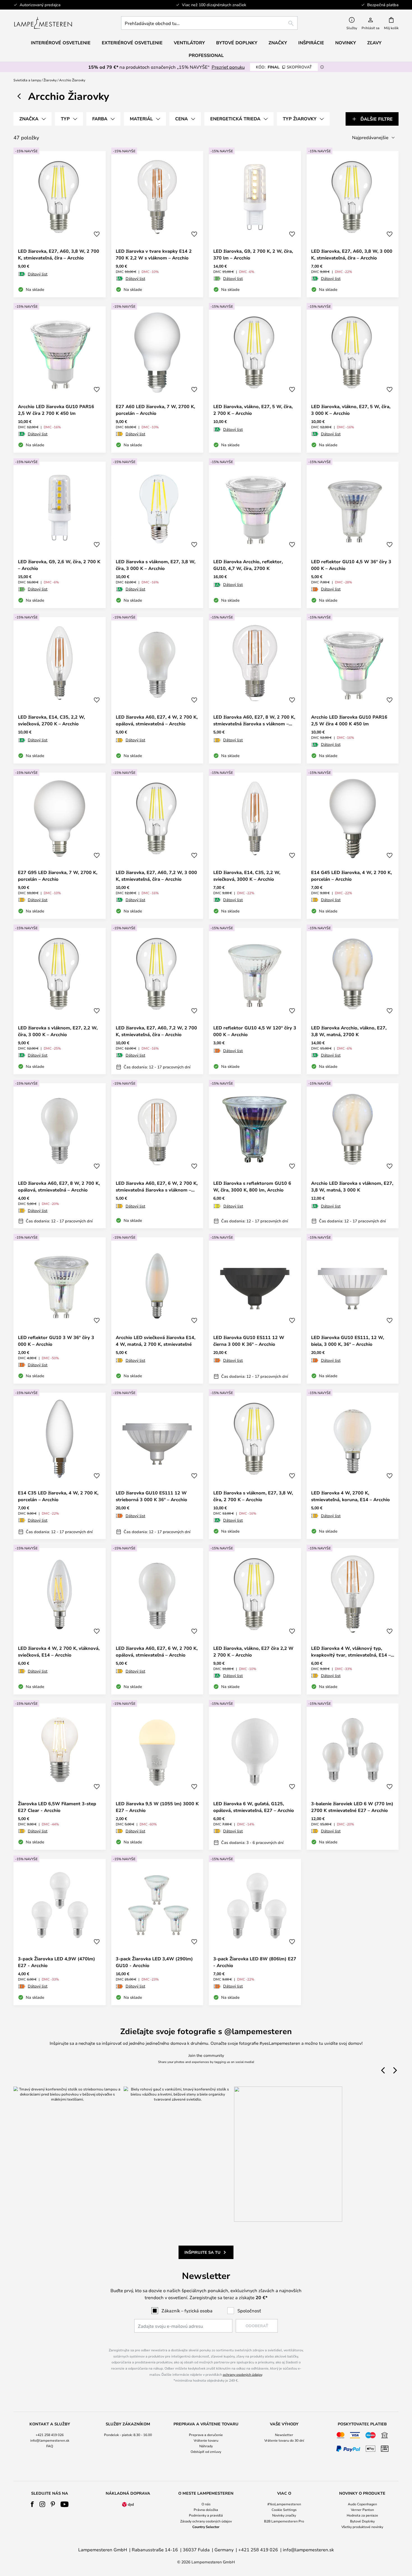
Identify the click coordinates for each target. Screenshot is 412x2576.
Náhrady (206, 2446)
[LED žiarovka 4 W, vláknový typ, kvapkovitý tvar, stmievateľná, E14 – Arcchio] (353, 1621)
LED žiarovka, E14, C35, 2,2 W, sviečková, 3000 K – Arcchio (247, 876)
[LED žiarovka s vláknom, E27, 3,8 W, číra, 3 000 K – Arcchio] (157, 535)
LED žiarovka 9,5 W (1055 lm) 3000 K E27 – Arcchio (157, 1807)
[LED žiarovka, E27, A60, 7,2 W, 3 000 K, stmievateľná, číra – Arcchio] (157, 846)
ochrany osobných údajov (242, 2374)
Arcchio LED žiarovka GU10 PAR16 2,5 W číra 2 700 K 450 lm (56, 410)
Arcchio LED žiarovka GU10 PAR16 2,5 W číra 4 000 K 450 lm (349, 720)
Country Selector (206, 2527)
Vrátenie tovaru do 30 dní (284, 2440)
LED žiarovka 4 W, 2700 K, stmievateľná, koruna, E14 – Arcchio (350, 1496)
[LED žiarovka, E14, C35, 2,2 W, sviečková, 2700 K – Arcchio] (60, 690)
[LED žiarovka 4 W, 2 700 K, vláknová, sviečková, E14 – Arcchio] (60, 1621)
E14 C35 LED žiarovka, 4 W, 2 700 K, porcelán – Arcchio (58, 1496)
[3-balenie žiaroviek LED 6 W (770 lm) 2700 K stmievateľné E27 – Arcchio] (353, 1777)
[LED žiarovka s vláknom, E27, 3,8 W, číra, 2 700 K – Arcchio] (255, 1466)
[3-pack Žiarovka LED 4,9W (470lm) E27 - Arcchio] (60, 1932)
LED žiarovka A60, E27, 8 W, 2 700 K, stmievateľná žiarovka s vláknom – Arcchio (254, 720)
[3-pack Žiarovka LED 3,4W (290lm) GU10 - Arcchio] (157, 1932)
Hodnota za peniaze (362, 2515)
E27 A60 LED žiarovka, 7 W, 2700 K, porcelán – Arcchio (155, 410)
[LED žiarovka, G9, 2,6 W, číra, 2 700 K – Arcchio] (60, 535)
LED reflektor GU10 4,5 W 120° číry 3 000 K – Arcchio (255, 1031)
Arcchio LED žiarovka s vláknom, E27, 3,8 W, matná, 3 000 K (352, 1186)
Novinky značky (284, 2515)
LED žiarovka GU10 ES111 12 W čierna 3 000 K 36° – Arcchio (249, 1341)
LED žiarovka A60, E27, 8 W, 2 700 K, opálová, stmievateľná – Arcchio (59, 1186)
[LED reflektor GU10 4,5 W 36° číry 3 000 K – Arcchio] (353, 535)
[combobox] (209, 23)
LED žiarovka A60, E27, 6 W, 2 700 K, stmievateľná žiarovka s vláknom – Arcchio (157, 1187)
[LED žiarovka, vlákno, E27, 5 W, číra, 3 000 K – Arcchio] (353, 380)
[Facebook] (32, 2504)
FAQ (50, 2446)
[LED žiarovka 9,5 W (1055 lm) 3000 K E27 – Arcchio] (157, 1777)
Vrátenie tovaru (206, 2440)
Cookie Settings (284, 2510)
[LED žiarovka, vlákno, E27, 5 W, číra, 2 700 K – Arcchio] (255, 380)
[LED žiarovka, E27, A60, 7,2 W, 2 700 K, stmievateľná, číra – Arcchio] (157, 1001)
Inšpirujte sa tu (202, 2252)
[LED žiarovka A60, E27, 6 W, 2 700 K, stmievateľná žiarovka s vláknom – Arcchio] (157, 1156)
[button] (97, 234)
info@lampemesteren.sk (50, 2440)
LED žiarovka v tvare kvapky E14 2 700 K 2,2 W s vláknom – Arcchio (154, 254)
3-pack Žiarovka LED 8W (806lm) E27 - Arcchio (255, 1962)
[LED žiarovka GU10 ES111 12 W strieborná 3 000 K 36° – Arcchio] (157, 1466)
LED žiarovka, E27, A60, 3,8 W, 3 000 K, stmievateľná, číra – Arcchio (352, 254)
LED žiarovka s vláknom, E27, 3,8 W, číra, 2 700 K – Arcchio (253, 1496)
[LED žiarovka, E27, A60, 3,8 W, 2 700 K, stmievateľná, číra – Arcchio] (60, 224)
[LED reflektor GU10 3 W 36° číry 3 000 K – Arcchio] (60, 1310)
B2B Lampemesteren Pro (284, 2521)
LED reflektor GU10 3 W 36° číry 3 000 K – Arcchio (56, 1341)
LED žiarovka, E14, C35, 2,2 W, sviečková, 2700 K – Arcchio (51, 720)
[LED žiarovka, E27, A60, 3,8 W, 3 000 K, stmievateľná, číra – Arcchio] (353, 224)
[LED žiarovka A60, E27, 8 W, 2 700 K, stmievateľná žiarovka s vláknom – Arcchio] (255, 690)
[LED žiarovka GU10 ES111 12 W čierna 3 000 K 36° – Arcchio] (255, 1310)
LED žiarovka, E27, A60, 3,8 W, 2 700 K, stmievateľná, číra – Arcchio (59, 254)
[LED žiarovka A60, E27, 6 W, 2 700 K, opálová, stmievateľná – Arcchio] (157, 1621)
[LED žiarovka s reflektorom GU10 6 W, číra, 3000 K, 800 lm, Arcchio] (255, 1156)
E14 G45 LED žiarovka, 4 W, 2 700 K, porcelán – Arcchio (351, 876)
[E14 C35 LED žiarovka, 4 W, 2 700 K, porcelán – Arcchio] (60, 1466)
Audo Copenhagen (362, 2504)
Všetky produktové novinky (362, 2527)
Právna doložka (206, 2510)
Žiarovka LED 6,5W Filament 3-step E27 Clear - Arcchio (57, 1807)
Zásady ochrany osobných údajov (206, 2521)
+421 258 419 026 (50, 2435)
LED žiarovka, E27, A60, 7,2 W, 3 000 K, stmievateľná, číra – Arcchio (156, 876)
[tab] (33, 119)
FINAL (284, 67)
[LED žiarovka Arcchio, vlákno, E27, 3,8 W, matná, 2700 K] (353, 1001)
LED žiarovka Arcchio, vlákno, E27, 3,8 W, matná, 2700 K (349, 1031)
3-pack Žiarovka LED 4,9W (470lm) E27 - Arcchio (56, 1962)
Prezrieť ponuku (228, 67)
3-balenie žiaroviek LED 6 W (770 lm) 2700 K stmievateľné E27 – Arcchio (352, 1807)
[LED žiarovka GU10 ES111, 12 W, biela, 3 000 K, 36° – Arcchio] (353, 1310)
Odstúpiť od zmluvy (206, 2451)
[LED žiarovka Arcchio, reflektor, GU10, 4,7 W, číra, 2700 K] (255, 535)
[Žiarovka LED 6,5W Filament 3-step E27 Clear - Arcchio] (60, 1777)
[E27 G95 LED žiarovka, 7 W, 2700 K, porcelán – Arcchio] (60, 846)
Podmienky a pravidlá (206, 2515)
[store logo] (43, 23)
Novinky (346, 43)
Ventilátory (189, 43)
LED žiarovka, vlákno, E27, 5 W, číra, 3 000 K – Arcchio (351, 410)
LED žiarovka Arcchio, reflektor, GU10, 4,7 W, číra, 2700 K (248, 565)
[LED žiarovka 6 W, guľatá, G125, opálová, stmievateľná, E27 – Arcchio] (255, 1777)
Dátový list (38, 274)
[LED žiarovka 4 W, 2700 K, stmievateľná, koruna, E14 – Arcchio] (353, 1466)
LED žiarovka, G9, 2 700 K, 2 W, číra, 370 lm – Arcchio (253, 254)
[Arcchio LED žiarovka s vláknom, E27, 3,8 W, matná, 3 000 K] (353, 1156)
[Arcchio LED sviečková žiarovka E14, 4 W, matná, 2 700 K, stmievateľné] (157, 1310)
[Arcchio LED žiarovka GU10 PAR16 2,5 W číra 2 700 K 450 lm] (60, 380)
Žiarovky (50, 80)
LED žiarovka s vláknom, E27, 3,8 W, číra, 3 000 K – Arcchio (156, 565)
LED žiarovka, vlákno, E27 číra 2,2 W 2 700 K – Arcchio (253, 1652)
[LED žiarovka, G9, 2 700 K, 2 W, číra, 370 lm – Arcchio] (255, 224)
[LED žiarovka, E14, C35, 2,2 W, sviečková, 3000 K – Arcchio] (255, 846)
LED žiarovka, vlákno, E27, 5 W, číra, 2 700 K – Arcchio (253, 410)
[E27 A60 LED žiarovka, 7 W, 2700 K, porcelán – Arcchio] (157, 380)
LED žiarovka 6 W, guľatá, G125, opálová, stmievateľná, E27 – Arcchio (254, 1807)
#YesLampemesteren (284, 2504)
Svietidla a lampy (27, 80)
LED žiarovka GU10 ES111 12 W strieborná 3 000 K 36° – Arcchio (151, 1496)
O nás (206, 2504)
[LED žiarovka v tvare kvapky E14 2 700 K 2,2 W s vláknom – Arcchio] (157, 224)
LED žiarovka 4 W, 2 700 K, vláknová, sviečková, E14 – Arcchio (59, 1652)
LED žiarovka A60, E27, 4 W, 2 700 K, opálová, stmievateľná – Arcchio (157, 720)
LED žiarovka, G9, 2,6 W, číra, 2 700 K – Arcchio (59, 565)
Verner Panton (362, 2510)
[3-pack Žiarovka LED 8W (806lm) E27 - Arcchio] (255, 1932)
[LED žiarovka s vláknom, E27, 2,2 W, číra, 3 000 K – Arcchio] (60, 1001)
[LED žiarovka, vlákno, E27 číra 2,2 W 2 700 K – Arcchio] (255, 1621)
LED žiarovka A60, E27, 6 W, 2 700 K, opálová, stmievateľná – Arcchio (157, 1652)
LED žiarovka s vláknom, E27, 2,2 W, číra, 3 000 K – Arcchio (58, 1031)
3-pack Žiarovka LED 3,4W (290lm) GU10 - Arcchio (154, 1962)
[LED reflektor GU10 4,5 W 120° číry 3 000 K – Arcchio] (255, 1001)
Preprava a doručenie (206, 2435)
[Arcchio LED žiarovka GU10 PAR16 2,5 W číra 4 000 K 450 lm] (353, 690)
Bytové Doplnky (362, 2521)
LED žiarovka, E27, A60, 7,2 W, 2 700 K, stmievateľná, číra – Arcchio (156, 1031)
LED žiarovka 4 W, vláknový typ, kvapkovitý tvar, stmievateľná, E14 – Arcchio (351, 1652)
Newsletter (284, 2435)
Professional (206, 55)
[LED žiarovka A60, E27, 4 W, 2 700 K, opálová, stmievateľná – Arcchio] (157, 690)
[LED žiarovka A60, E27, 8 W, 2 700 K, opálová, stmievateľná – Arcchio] (60, 1156)
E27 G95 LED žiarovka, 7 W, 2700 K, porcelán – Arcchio (58, 876)
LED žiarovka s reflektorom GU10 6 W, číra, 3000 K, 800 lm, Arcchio (252, 1186)
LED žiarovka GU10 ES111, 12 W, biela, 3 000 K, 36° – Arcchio (348, 1341)
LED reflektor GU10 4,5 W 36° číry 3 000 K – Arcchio (351, 565)
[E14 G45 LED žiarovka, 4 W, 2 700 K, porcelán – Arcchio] (353, 846)
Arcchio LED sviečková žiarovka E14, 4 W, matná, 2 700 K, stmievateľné (156, 1341)
